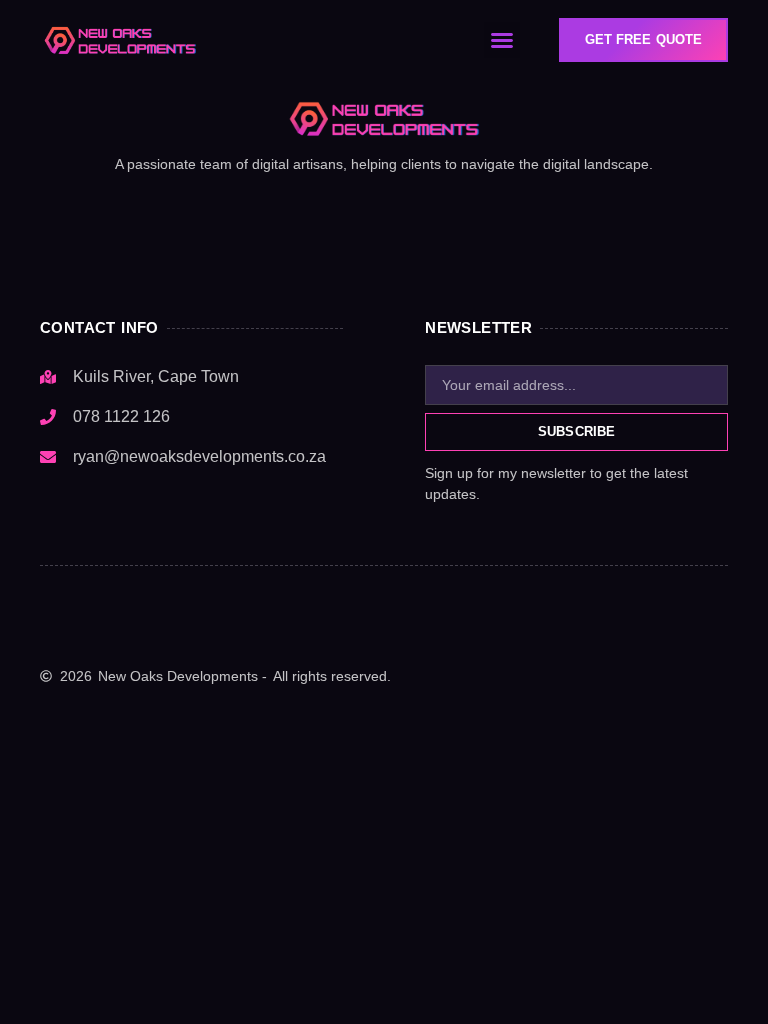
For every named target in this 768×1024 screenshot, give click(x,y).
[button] (502, 40)
